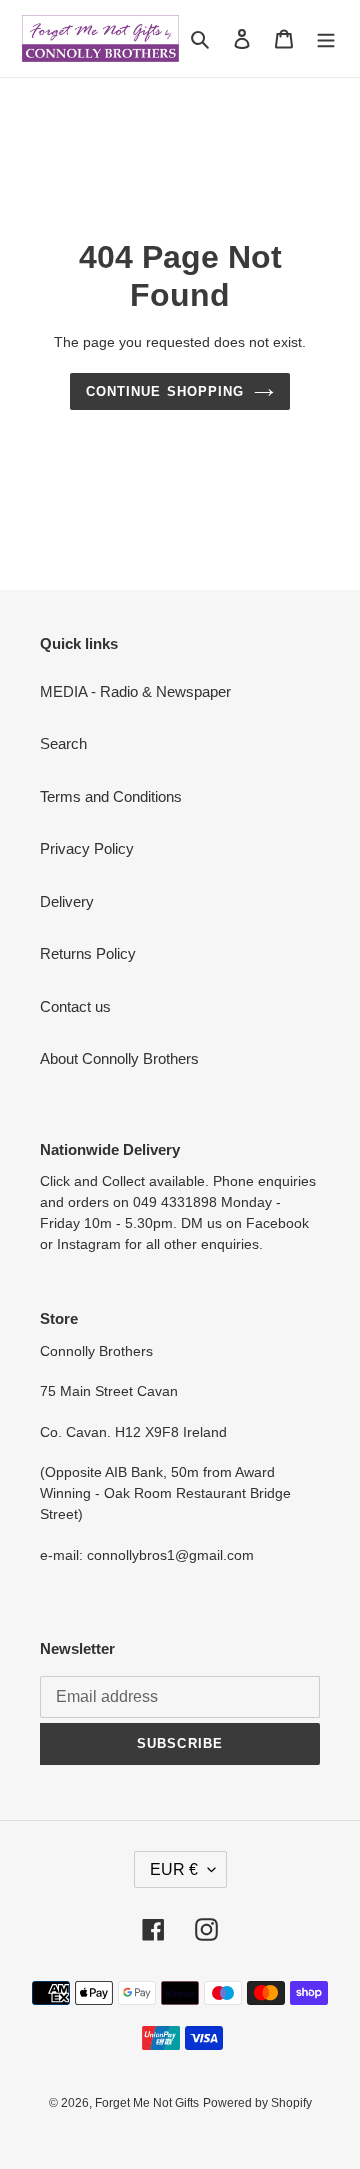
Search (63, 743)
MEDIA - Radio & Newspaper (135, 691)
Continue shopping (165, 391)
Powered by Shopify (257, 2103)
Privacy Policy (87, 848)
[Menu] (326, 38)
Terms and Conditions (111, 796)
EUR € (174, 1869)
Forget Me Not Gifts (147, 2103)
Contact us (75, 1006)
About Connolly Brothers (119, 1058)
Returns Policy (88, 953)
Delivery (67, 901)
